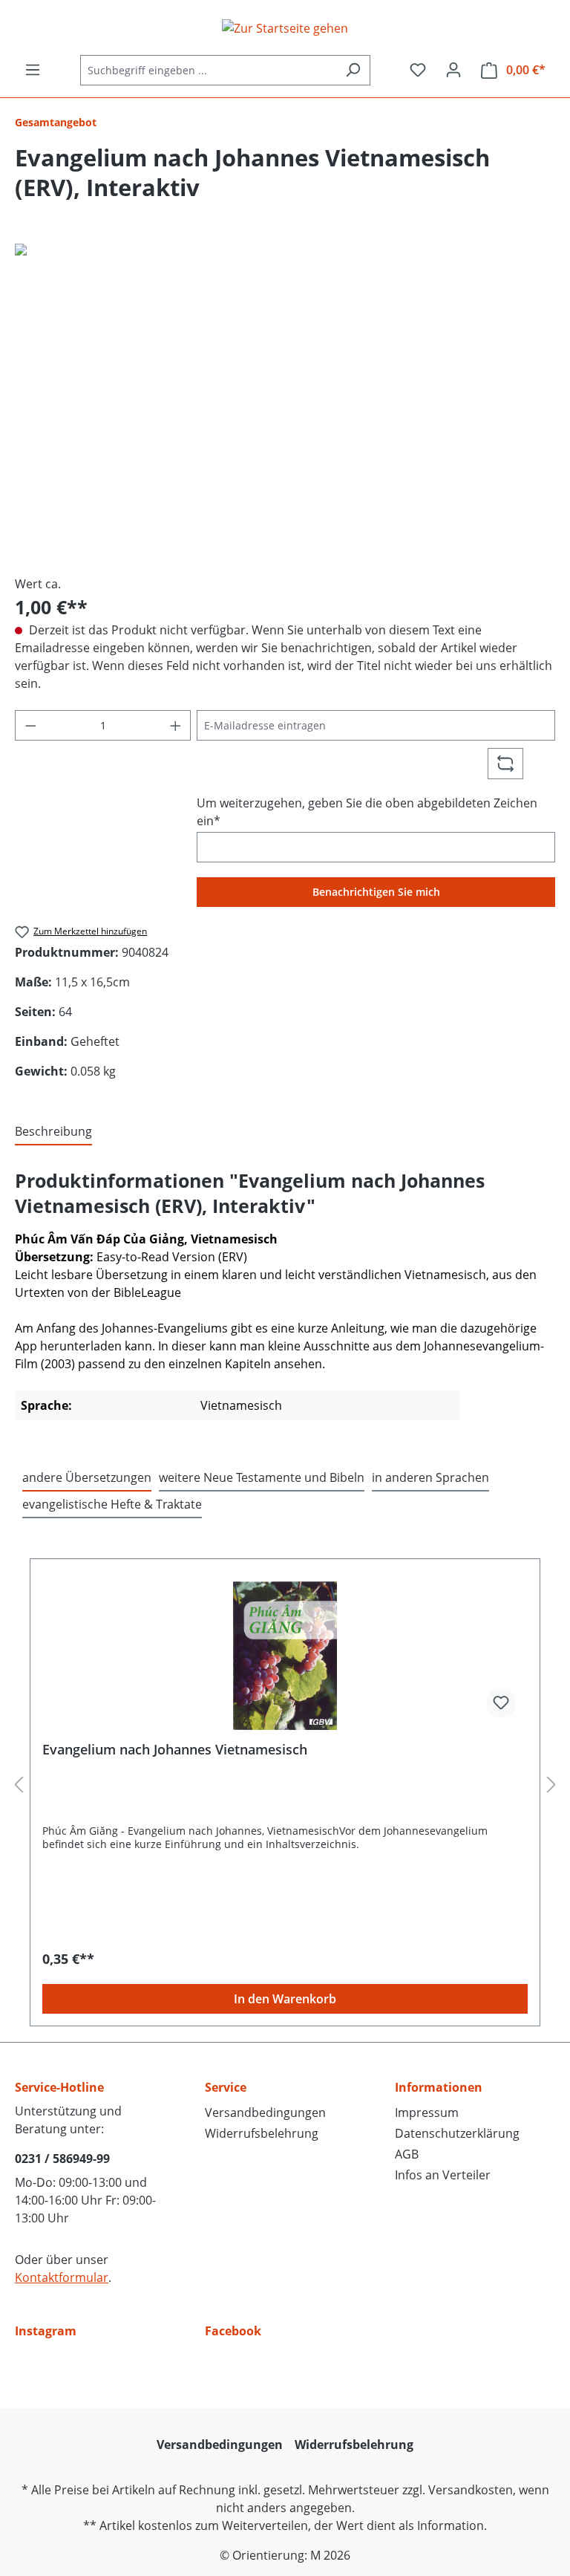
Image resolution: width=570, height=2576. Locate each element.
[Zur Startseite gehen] (285, 27)
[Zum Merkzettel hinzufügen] (501, 1703)
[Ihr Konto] (453, 70)
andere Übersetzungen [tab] (87, 1477)
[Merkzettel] (418, 70)
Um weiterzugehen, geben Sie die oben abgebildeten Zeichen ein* (367, 812)
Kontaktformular (62, 2277)
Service (226, 2087)
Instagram (46, 2331)
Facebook (233, 2331)
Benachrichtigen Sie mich (376, 892)
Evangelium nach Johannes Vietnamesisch (175, 1750)
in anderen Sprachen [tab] (430, 1477)
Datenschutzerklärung (457, 2133)
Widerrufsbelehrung (262, 2133)
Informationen (439, 2087)
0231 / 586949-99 (62, 2159)
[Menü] (33, 70)
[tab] (53, 1132)
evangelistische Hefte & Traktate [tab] (112, 1504)
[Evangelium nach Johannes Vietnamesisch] (285, 1656)
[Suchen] (353, 70)
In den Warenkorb (285, 1999)
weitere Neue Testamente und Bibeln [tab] (262, 1477)
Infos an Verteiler (443, 2175)
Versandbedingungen (265, 2112)
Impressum (427, 2112)
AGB (407, 2154)
